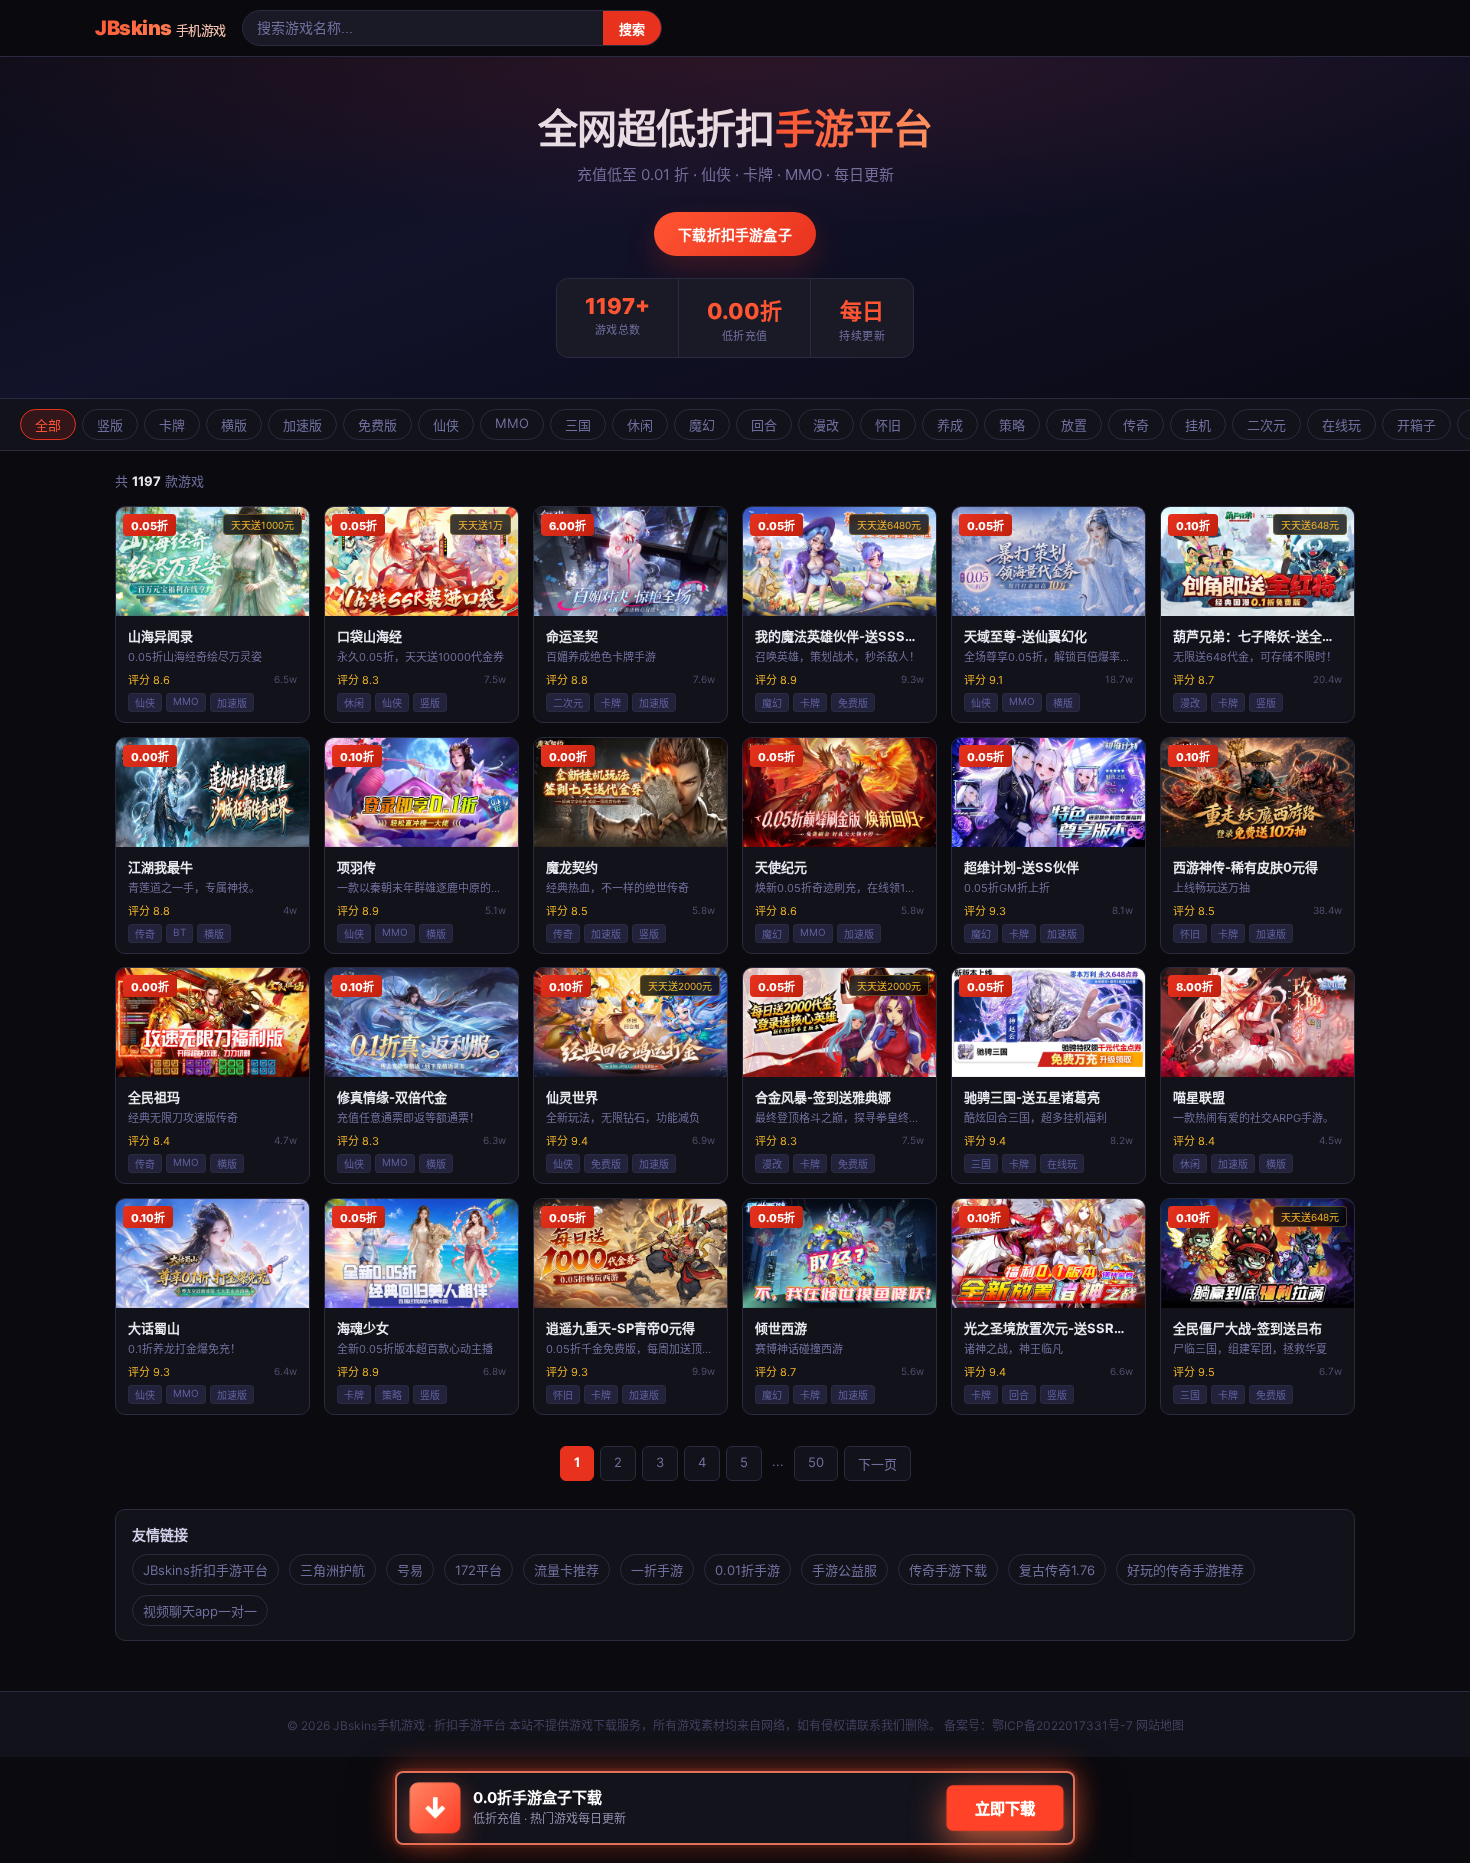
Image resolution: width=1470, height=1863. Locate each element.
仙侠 (446, 425)
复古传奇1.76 (1057, 1570)
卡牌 (172, 425)
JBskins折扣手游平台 (205, 1570)
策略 (1012, 425)
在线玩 (1341, 425)
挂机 (1198, 425)
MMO (512, 423)
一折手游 (657, 1570)
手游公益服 (844, 1570)
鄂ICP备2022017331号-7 (1062, 1725)
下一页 (877, 1464)
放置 (1074, 425)
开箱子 (1416, 425)
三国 (578, 425)
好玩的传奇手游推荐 (1185, 1570)
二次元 (1266, 425)
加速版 (302, 425)
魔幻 (702, 425)
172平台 (478, 1570)
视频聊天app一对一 (200, 1611)
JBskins (160, 28)
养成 (950, 425)
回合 (764, 425)
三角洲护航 (332, 1570)
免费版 (377, 425)
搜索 (632, 29)
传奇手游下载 (948, 1570)
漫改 (826, 425)
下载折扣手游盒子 (735, 234)
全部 (48, 425)
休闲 (640, 425)
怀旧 (888, 425)
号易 (410, 1570)
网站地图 (1160, 1725)
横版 (234, 425)
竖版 (110, 425)
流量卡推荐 (566, 1570)
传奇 (1136, 425)
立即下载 (1004, 1808)
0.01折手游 (747, 1570)
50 (816, 1462)
